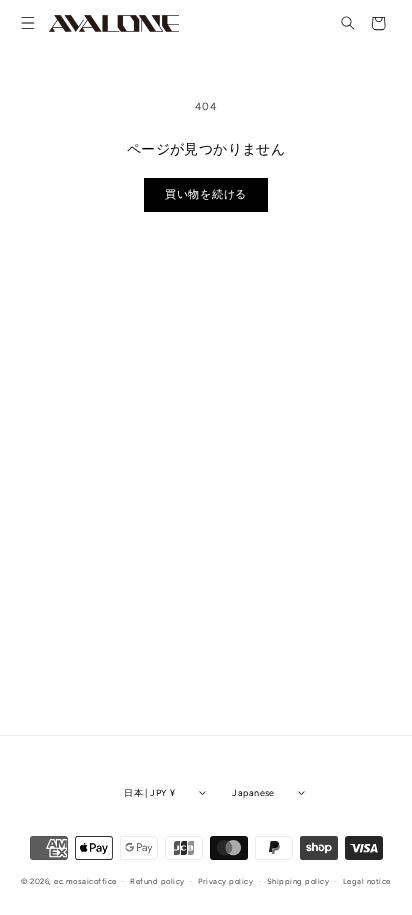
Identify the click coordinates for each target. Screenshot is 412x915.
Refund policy (157, 881)
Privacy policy (225, 881)
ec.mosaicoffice (85, 881)
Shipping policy (298, 881)
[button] (28, 23)
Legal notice (367, 881)
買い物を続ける (206, 194)
